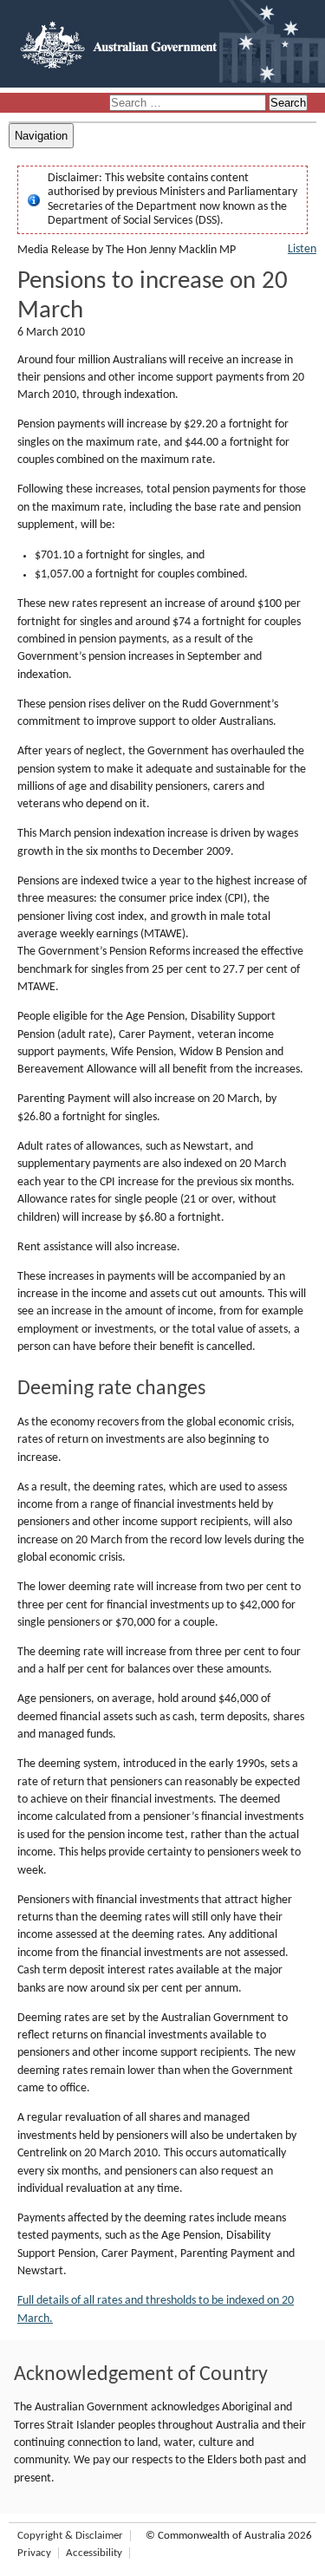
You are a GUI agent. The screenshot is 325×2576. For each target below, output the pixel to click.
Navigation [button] (41, 136)
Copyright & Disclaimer (70, 2536)
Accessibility (94, 2553)
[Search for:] (189, 104)
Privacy (34, 2553)
